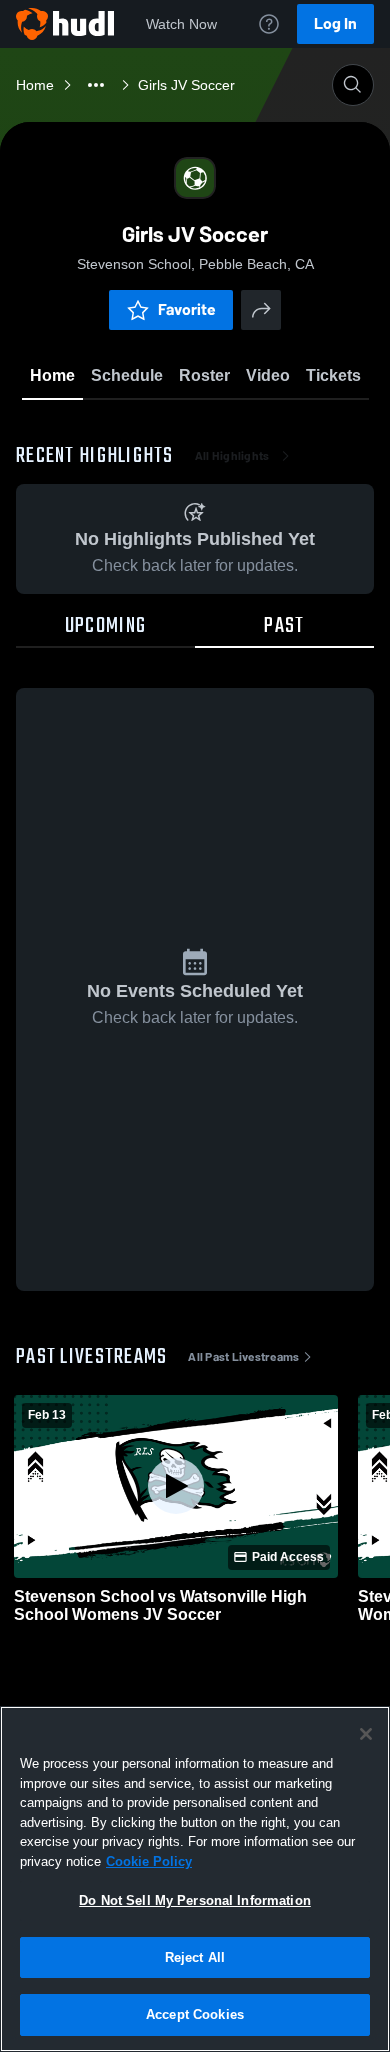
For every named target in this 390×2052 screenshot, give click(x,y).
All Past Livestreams (243, 1357)
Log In (335, 23)
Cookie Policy (149, 1861)
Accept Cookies (195, 2014)
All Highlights (232, 456)
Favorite (187, 309)
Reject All (195, 1957)
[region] (195, 1879)
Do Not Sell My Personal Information (195, 1900)
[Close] (366, 1734)
